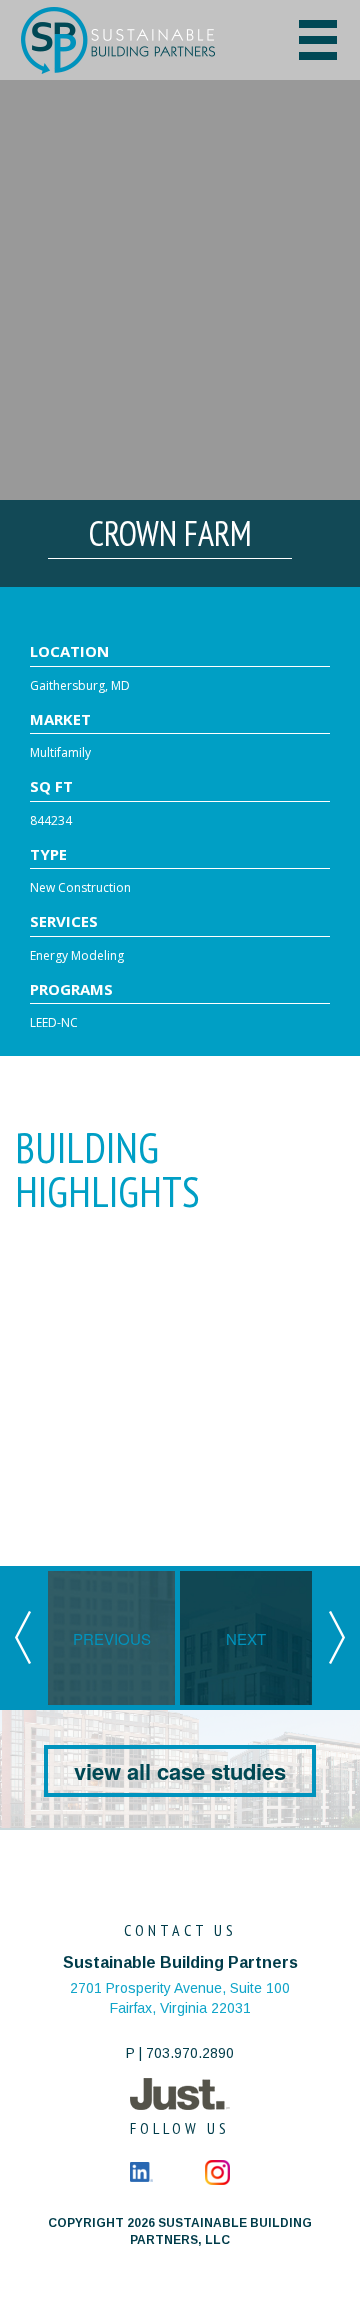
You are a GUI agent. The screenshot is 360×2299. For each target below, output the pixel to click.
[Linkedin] (141, 2171)
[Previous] (23, 1636)
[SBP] (136, 40)
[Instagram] (217, 2171)
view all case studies (180, 1771)
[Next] (337, 1636)
